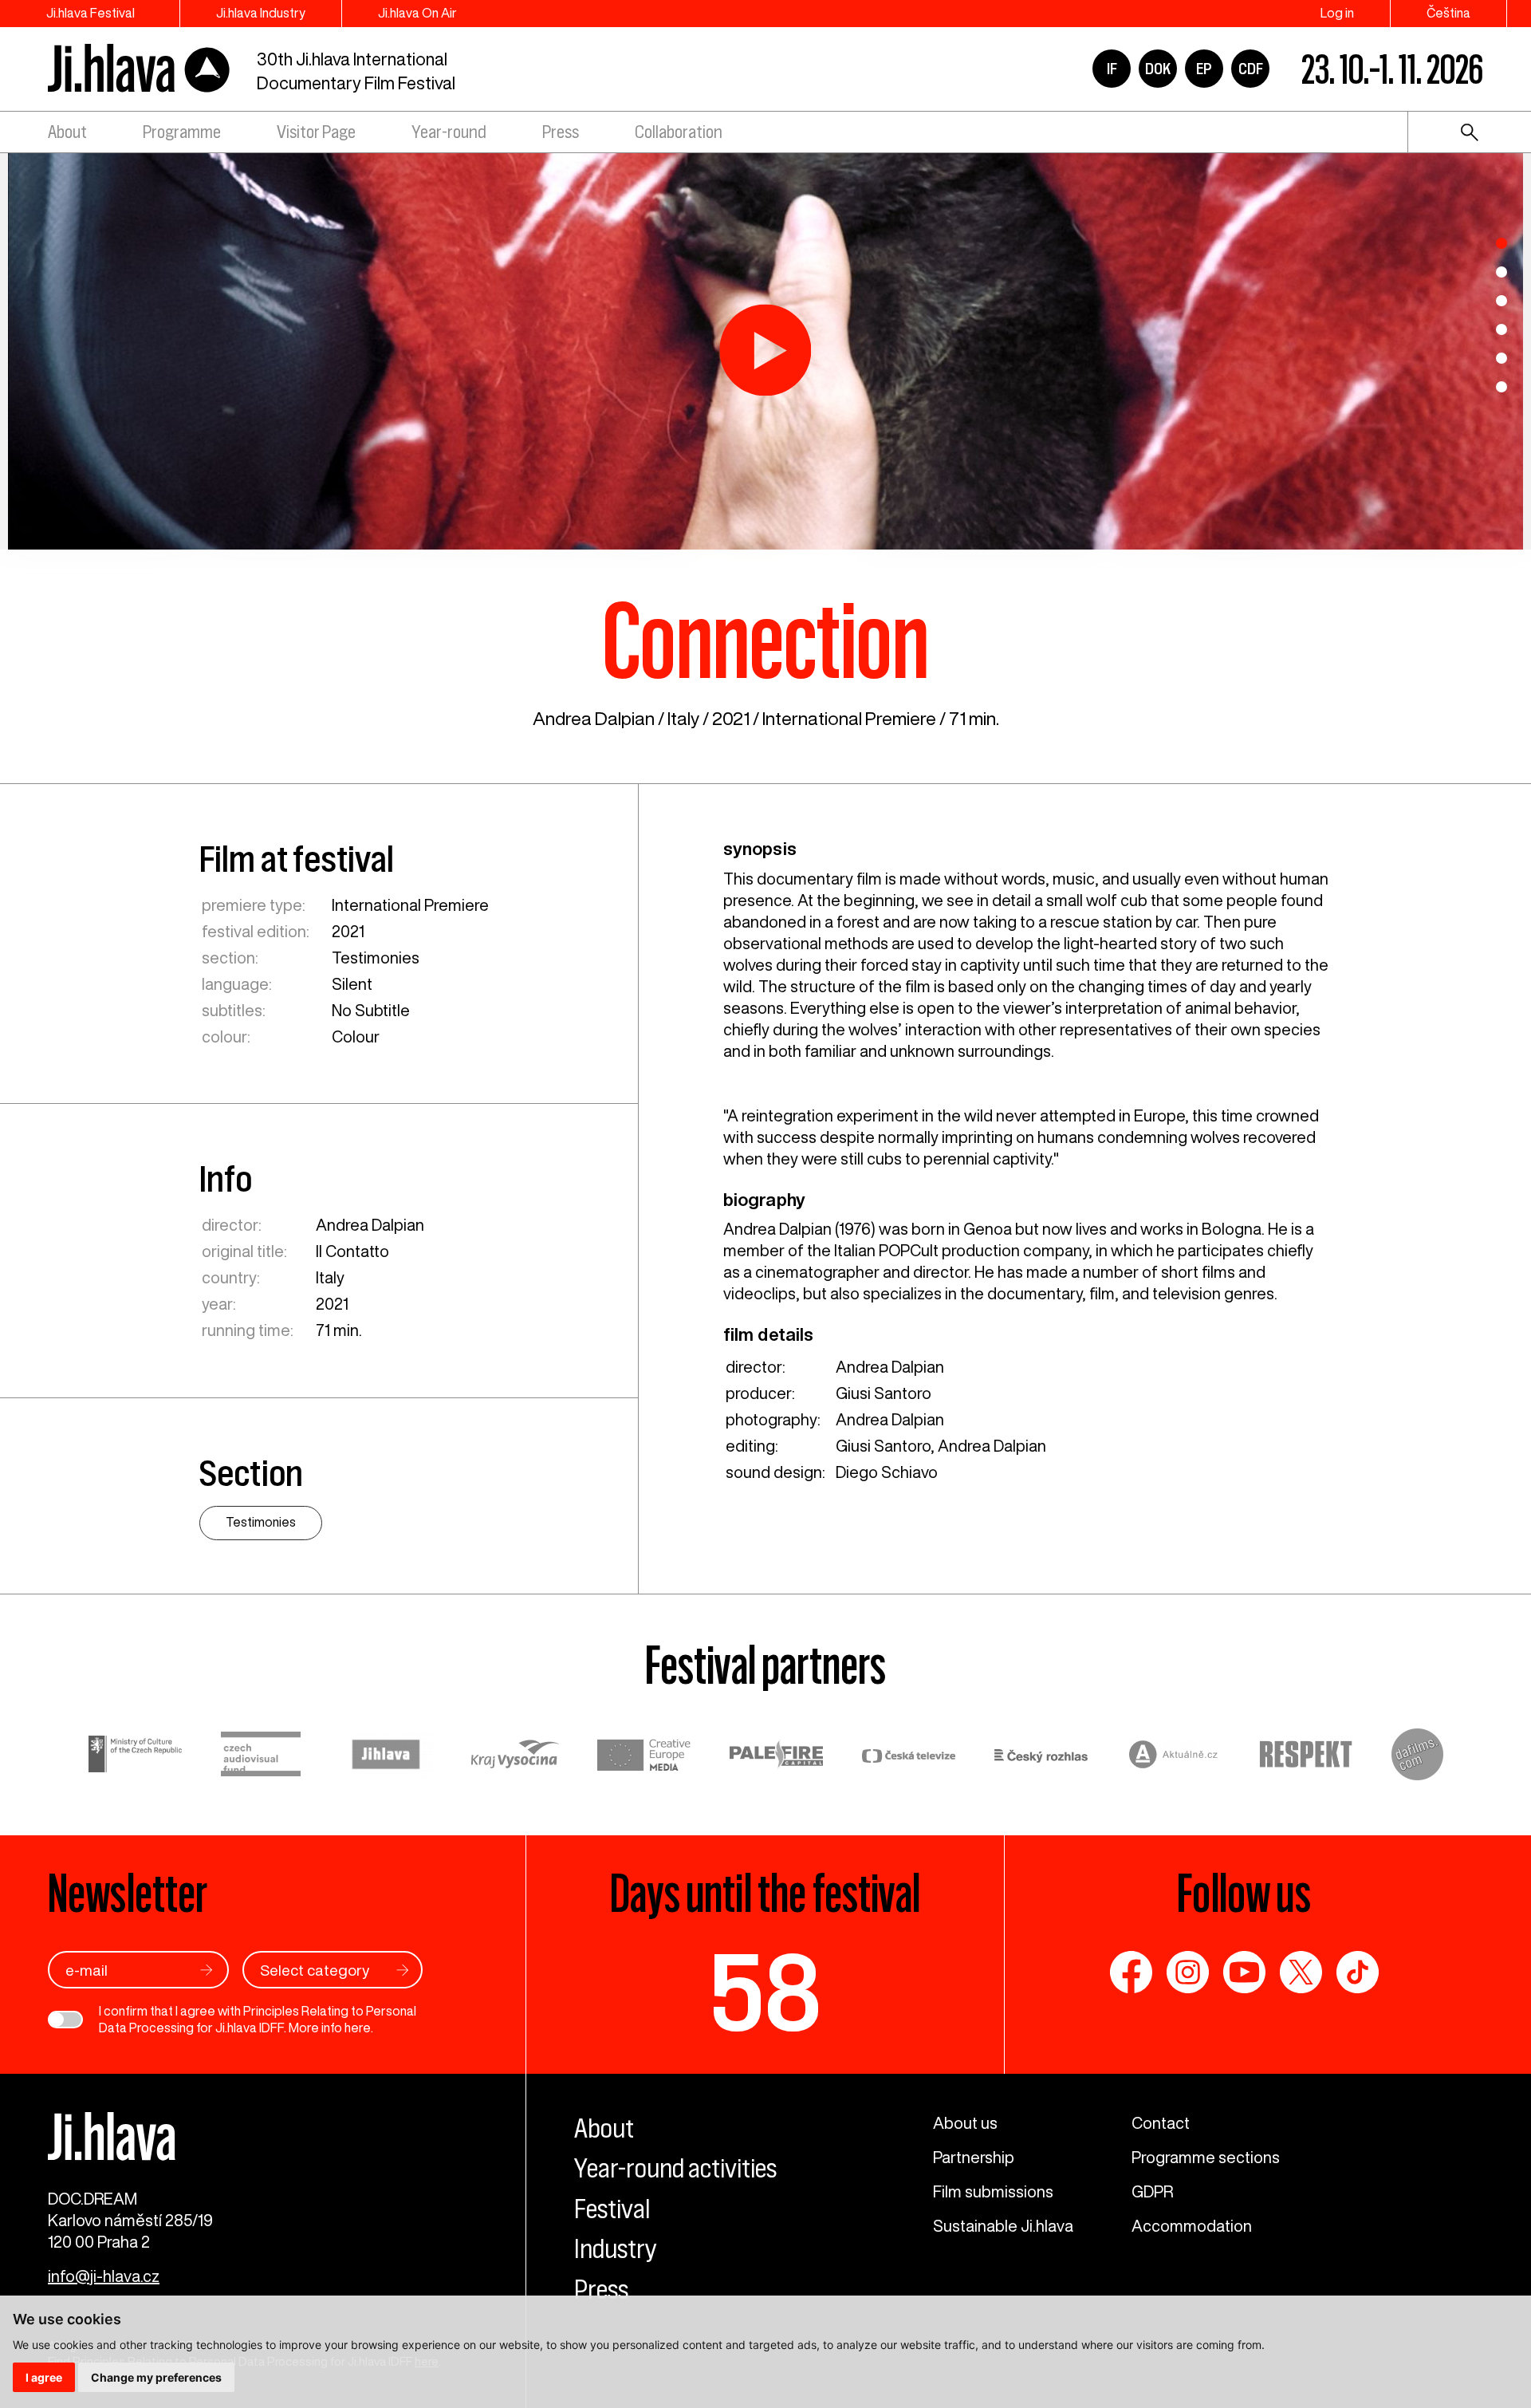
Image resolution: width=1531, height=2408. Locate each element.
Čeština (1448, 13)
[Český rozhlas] (1041, 1757)
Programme (182, 132)
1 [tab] (1501, 243)
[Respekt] (1306, 1757)
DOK (1158, 69)
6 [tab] (1501, 387)
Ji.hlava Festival (91, 13)
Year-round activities (675, 2168)
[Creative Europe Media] (644, 1757)
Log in (1337, 13)
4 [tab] (1501, 329)
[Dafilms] (1417, 1757)
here (358, 2028)
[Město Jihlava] (386, 1757)
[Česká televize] (909, 1757)
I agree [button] (44, 2377)
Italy (683, 718)
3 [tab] (1501, 301)
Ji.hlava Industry (261, 13)
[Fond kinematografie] (261, 1756)
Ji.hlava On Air (417, 13)
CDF (1251, 69)
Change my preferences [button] (156, 2377)
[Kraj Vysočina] (515, 1756)
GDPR (1152, 2191)
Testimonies (376, 958)
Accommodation (1192, 2226)
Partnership (974, 2157)
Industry (616, 2248)
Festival (612, 2209)
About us (965, 2123)
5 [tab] (1501, 358)
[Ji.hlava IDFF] (140, 69)
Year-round (449, 132)
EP (1204, 69)
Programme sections (1206, 2157)
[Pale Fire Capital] (777, 1757)
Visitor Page (316, 132)
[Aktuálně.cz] (1174, 1757)
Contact (1161, 2123)
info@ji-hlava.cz (104, 2276)
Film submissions (993, 2191)
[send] (207, 1970)
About (67, 132)
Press (561, 132)
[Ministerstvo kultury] (136, 1756)
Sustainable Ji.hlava (1003, 2226)
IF (1112, 69)
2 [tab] (1501, 272)
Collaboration (679, 132)
